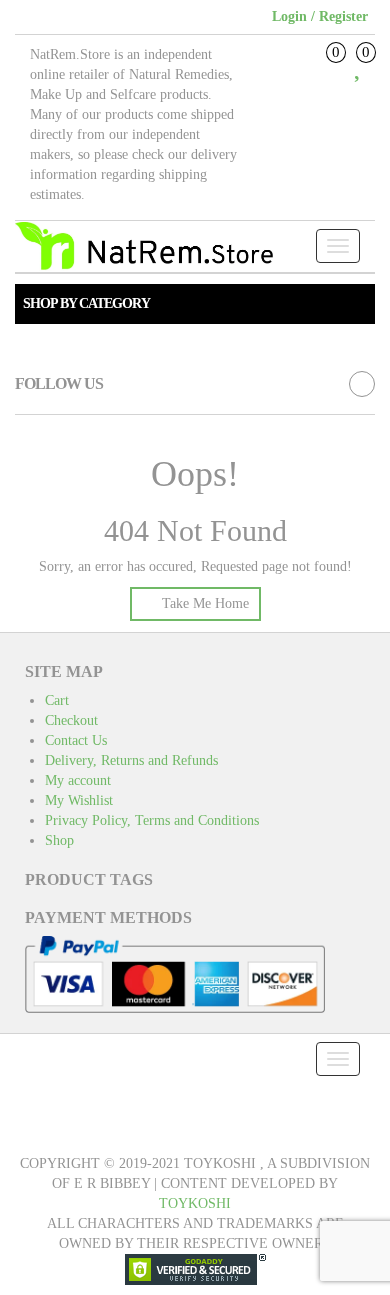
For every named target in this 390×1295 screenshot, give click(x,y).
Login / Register (320, 16)
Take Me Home (203, 603)
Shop (59, 840)
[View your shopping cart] (321, 71)
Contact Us (76, 740)
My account (78, 780)
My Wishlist (79, 800)
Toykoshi (195, 1203)
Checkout (71, 720)
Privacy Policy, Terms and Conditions (152, 820)
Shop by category (86, 303)
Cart (57, 700)
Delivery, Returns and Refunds (131, 760)
